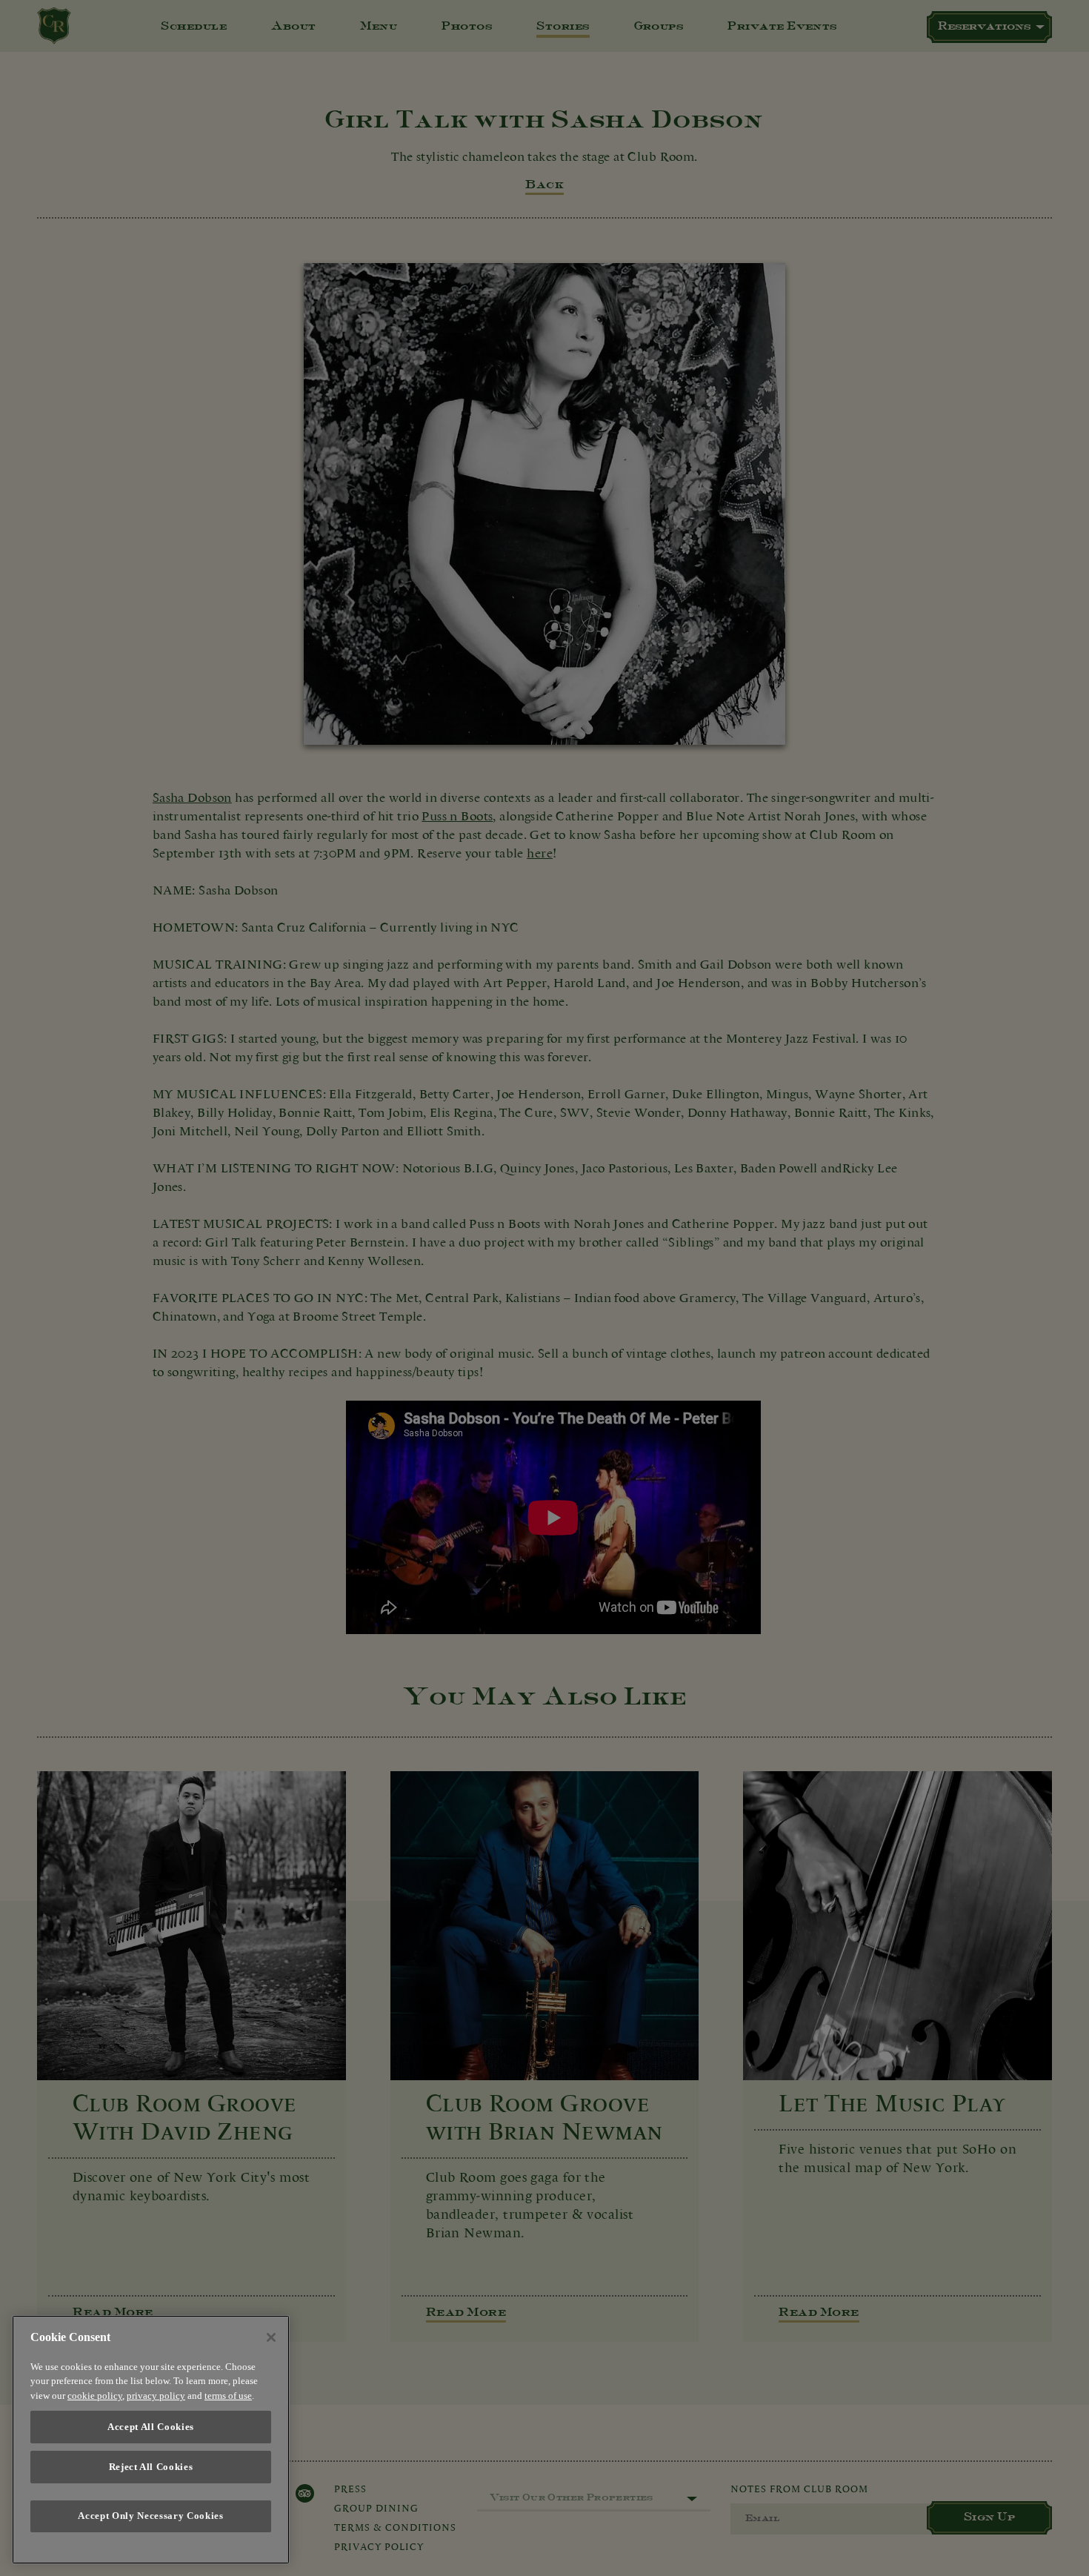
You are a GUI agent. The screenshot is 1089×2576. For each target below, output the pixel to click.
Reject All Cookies (151, 2467)
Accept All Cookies (151, 2427)
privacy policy (156, 2396)
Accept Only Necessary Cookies (150, 2516)
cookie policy (95, 2396)
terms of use (228, 2396)
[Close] (271, 2337)
